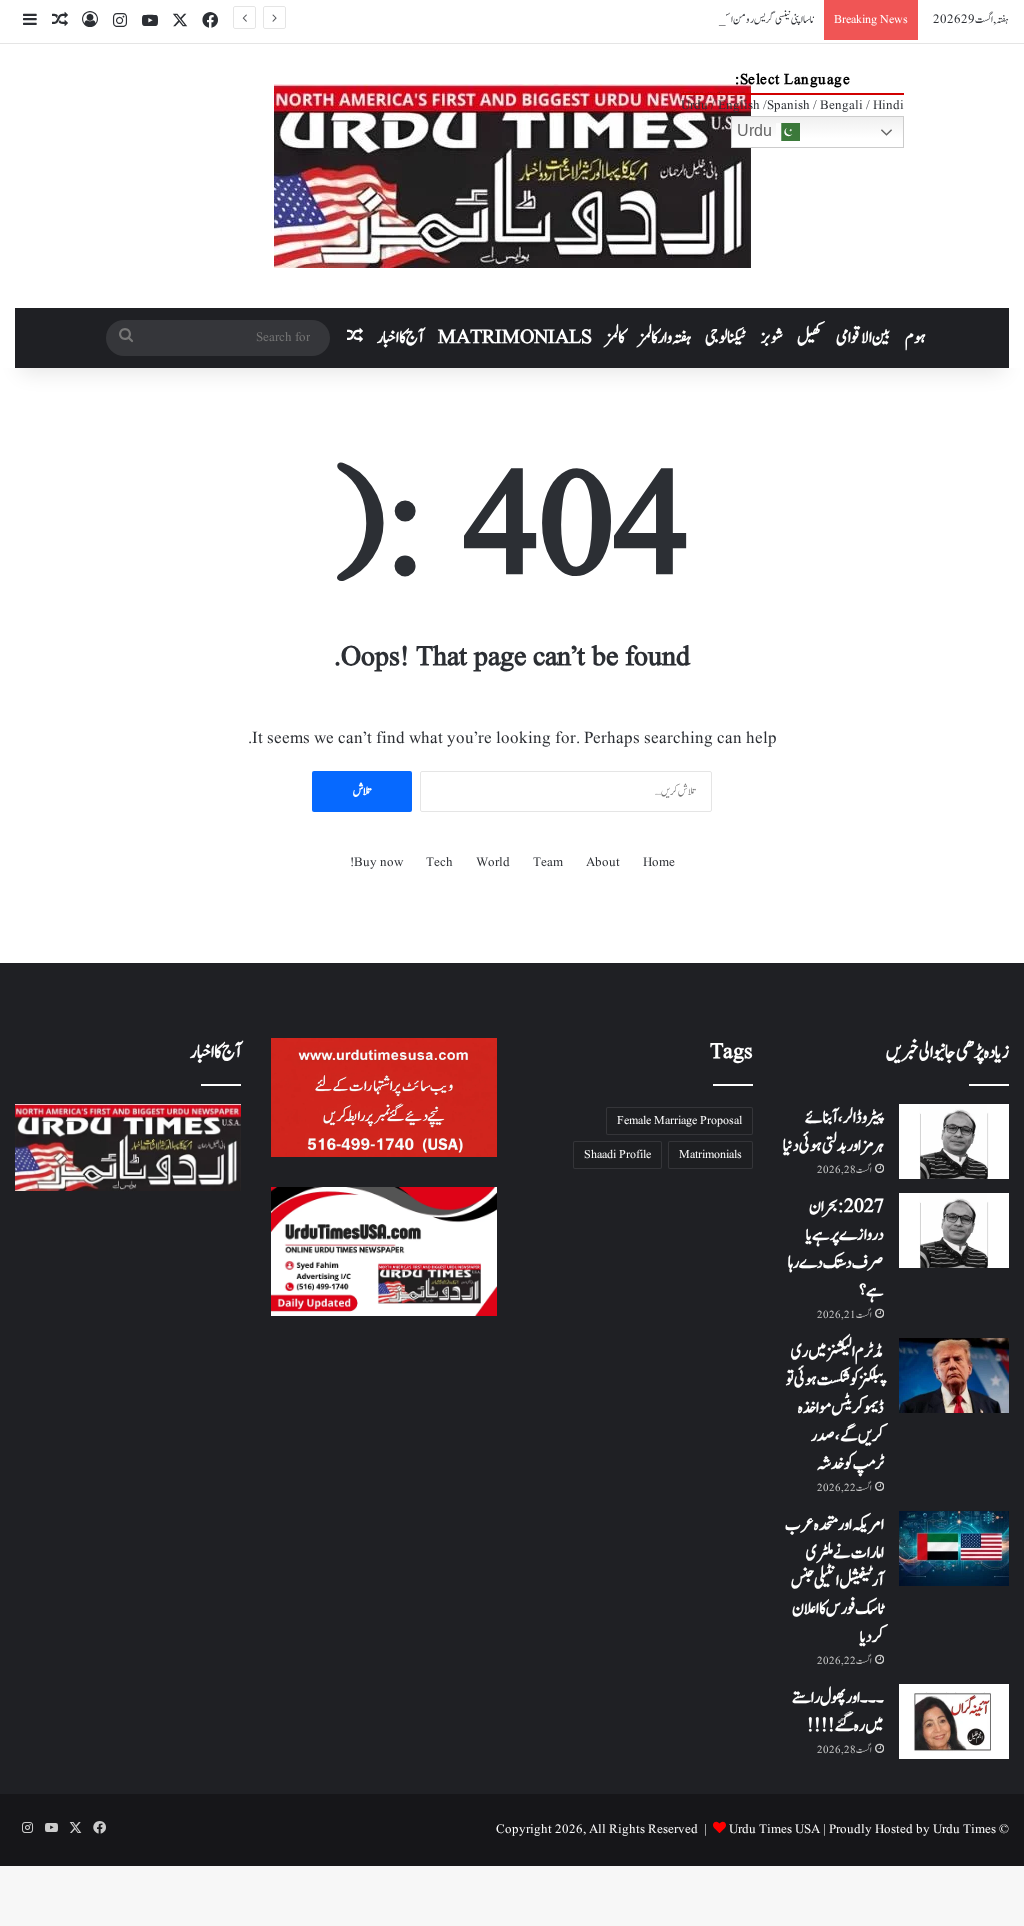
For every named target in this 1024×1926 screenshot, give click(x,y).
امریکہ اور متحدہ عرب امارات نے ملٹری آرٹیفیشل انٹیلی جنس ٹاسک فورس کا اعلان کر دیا (834, 1581)
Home (659, 862)
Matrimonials (710, 1154)
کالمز (615, 338)
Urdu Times (964, 1829)
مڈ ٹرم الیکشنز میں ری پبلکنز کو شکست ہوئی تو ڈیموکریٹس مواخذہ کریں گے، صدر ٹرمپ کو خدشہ (835, 1408)
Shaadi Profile (617, 1154)
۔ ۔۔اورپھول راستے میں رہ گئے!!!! (838, 1712)
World (493, 862)
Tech (439, 862)
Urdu (756, 130)
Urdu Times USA (774, 1829)
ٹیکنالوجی (726, 338)
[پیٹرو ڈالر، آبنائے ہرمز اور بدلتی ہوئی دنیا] (954, 1141)
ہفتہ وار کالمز (665, 338)
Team (548, 862)
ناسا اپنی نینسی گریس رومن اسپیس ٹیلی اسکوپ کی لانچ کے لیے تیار (717, 19)
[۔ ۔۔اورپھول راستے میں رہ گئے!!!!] (954, 1721)
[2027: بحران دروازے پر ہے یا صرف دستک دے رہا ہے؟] (954, 1230)
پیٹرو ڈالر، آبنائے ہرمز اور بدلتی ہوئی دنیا (833, 1132)
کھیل (809, 338)
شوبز (772, 338)
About (603, 862)
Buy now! (376, 862)
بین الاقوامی (863, 338)
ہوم (915, 338)
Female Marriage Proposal (679, 1120)
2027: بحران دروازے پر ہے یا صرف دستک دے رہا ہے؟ (836, 1249)
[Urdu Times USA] (512, 176)
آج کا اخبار (400, 338)
